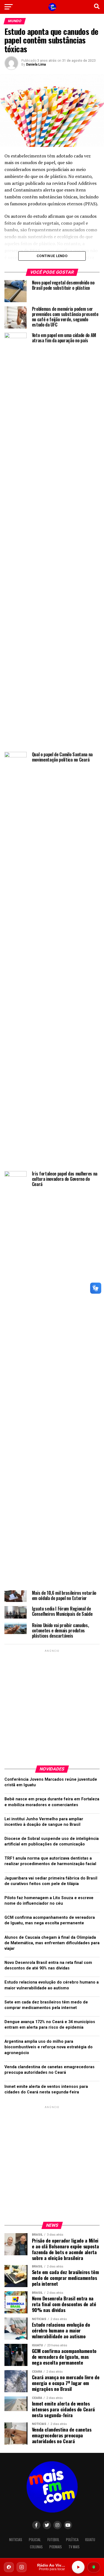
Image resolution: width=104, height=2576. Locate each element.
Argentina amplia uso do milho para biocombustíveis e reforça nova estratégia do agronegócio (49, 2047)
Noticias (16, 2540)
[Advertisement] (52, 1705)
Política (72, 2540)
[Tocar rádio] (78, 2567)
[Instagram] (22, 2567)
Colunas (36, 2547)
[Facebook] (9, 2567)
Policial (35, 2540)
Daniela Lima (36, 64)
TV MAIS (74, 2547)
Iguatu (90, 2540)
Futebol (53, 2540)
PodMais (56, 2547)
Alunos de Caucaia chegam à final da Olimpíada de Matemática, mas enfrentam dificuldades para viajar (52, 1943)
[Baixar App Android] (94, 2567)
